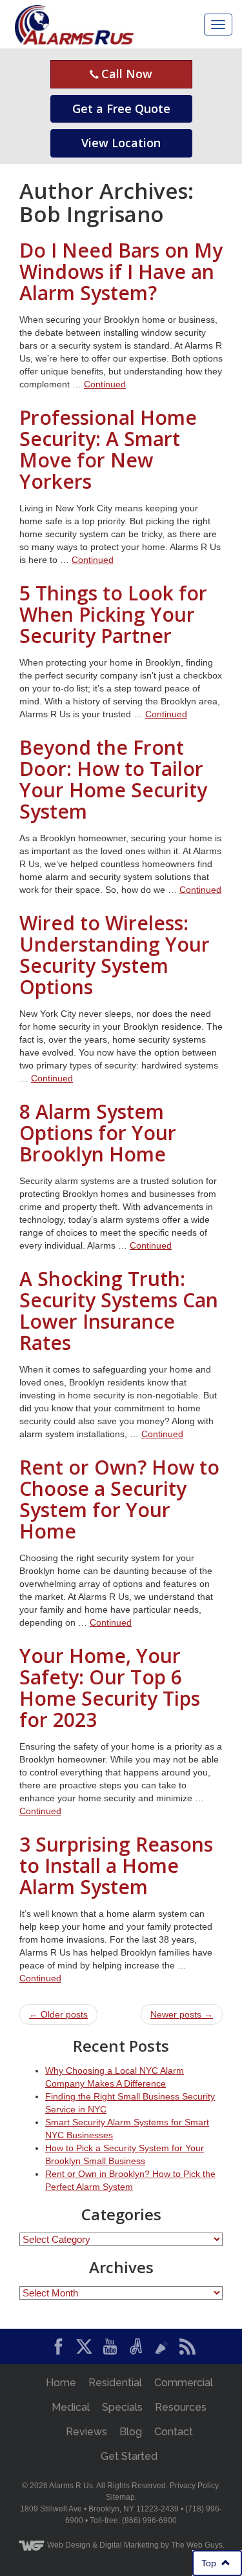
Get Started (129, 2456)
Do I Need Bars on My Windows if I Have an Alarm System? (121, 271)
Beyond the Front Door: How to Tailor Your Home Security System (113, 779)
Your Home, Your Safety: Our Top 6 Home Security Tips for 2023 (110, 1688)
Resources (181, 2407)
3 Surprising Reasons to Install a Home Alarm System (116, 1866)
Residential (115, 2383)
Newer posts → (182, 2014)
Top (213, 2563)
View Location (121, 143)
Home (61, 2383)
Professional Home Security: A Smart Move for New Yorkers (108, 449)
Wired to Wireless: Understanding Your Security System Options (115, 955)
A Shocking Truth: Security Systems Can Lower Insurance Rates (119, 1311)
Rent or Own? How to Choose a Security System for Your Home (119, 1499)
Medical (71, 2407)
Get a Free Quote (121, 108)
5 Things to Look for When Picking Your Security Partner (113, 614)
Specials (122, 2407)
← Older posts (58, 2014)
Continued (105, 384)
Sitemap (120, 2497)
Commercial (184, 2383)
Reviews (86, 2432)
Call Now (125, 74)
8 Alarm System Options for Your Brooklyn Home (98, 1133)
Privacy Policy (194, 2486)
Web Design (69, 2545)
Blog (131, 2432)
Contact (174, 2432)
